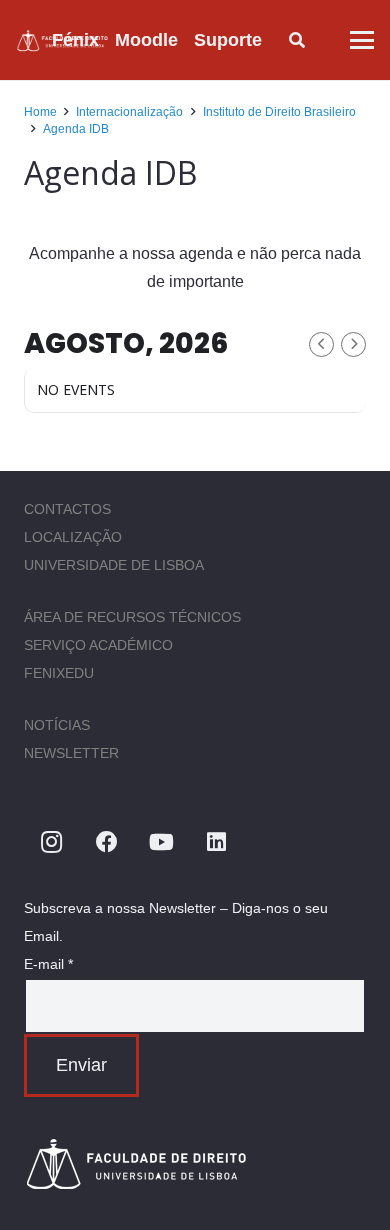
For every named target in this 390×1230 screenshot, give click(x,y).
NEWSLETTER (71, 753)
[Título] (195, 1163)
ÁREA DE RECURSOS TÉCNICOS (132, 617)
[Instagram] (51, 842)
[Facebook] (106, 842)
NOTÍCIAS (57, 725)
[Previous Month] (321, 344)
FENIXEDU (59, 673)
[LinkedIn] (216, 842)
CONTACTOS (67, 509)
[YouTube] (161, 842)
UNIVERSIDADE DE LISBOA (114, 565)
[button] (278, 40)
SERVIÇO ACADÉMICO (98, 645)
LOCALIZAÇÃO (73, 537)
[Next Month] (353, 344)
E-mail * (48, 964)
